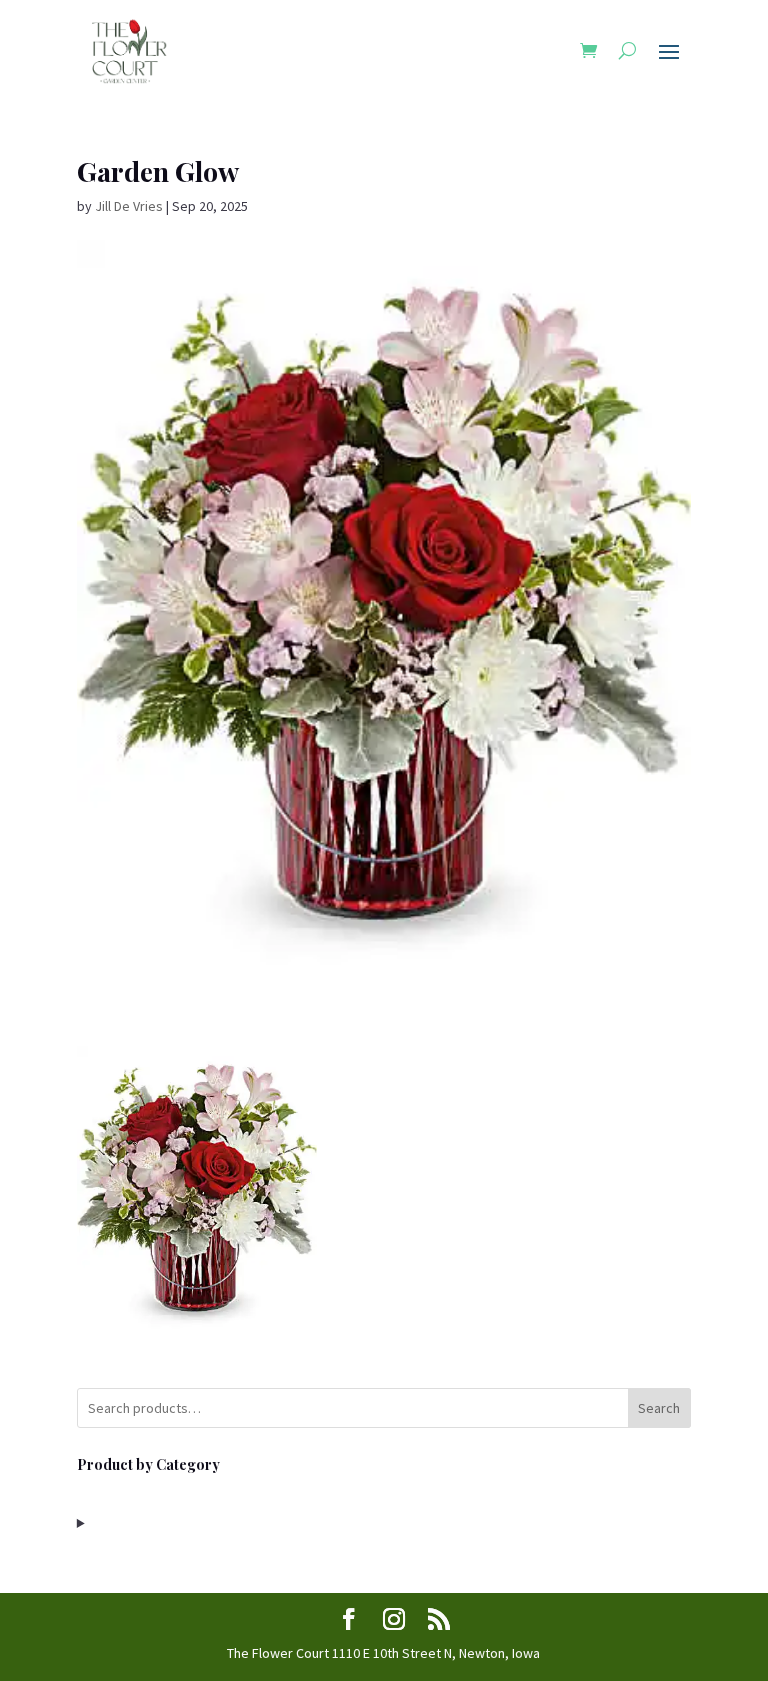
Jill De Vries (129, 206)
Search (659, 1408)
